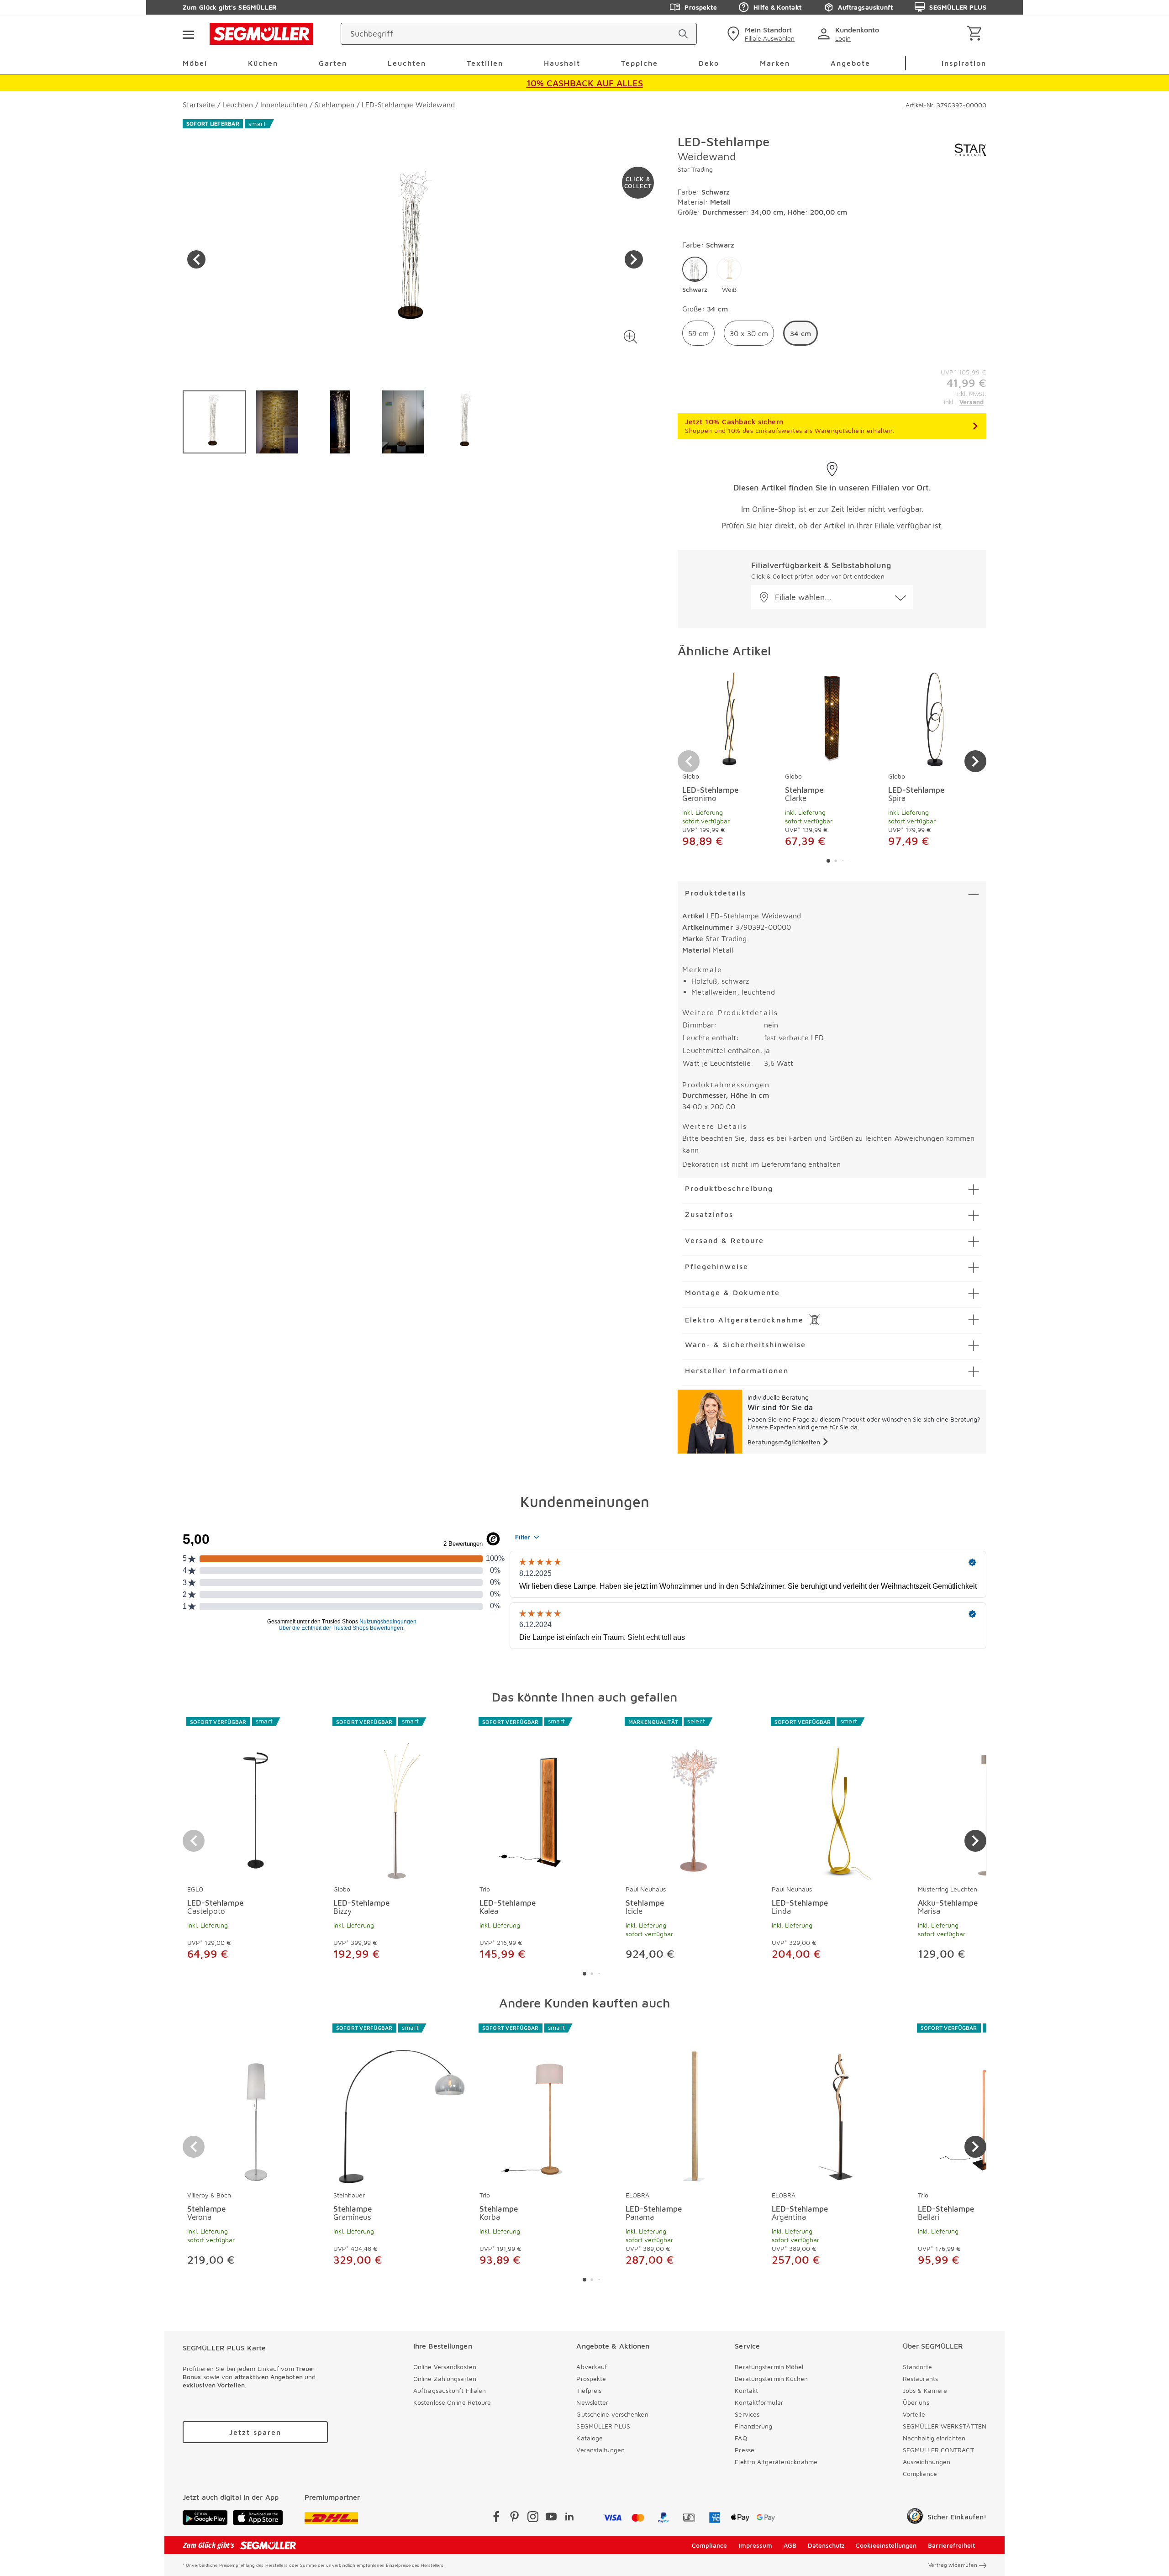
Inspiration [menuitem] (964, 63)
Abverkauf (592, 2367)
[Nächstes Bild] (634, 259)
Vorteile (914, 2414)
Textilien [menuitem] (485, 63)
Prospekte (701, 7)
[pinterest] (515, 2518)
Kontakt (746, 2390)
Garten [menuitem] (333, 63)
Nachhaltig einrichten (934, 2438)
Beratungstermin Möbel (769, 2367)
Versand (972, 402)
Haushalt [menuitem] (562, 63)
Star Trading (695, 169)
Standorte (917, 2367)
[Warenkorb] (976, 34)
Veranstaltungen (600, 2450)
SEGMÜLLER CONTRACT (938, 2450)
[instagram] (533, 2518)
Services (747, 2414)
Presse (745, 2450)
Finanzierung (753, 2426)
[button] (630, 337)
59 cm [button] (698, 333)
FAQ (741, 2438)
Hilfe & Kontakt (777, 7)
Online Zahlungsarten (445, 2378)
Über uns (916, 2402)
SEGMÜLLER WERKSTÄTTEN (945, 2426)
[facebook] (496, 2518)
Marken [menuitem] (775, 63)
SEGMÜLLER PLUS (958, 7)
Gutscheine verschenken (612, 2414)
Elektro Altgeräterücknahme (776, 2462)
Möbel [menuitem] (195, 63)
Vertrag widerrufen (953, 2565)
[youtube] (551, 2518)
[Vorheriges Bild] (196, 259)
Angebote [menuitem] (850, 63)
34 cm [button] (800, 333)
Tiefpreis (589, 2390)
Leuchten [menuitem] (407, 63)
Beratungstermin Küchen (771, 2378)
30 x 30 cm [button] (749, 333)
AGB (790, 2545)
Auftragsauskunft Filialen (450, 2390)
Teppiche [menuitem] (640, 63)
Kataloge (590, 2438)
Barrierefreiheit (951, 2545)
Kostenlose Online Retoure (452, 2402)
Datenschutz (826, 2545)
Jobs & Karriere (925, 2390)
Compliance (920, 2473)
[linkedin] (569, 2518)
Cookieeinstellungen (886, 2545)
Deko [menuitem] (709, 63)
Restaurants (920, 2378)
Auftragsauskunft (865, 7)
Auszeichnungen (927, 2462)
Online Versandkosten (445, 2367)
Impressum (755, 2545)
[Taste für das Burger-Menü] (188, 34)
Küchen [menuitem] (263, 63)
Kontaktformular (759, 2402)
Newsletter (592, 2402)
